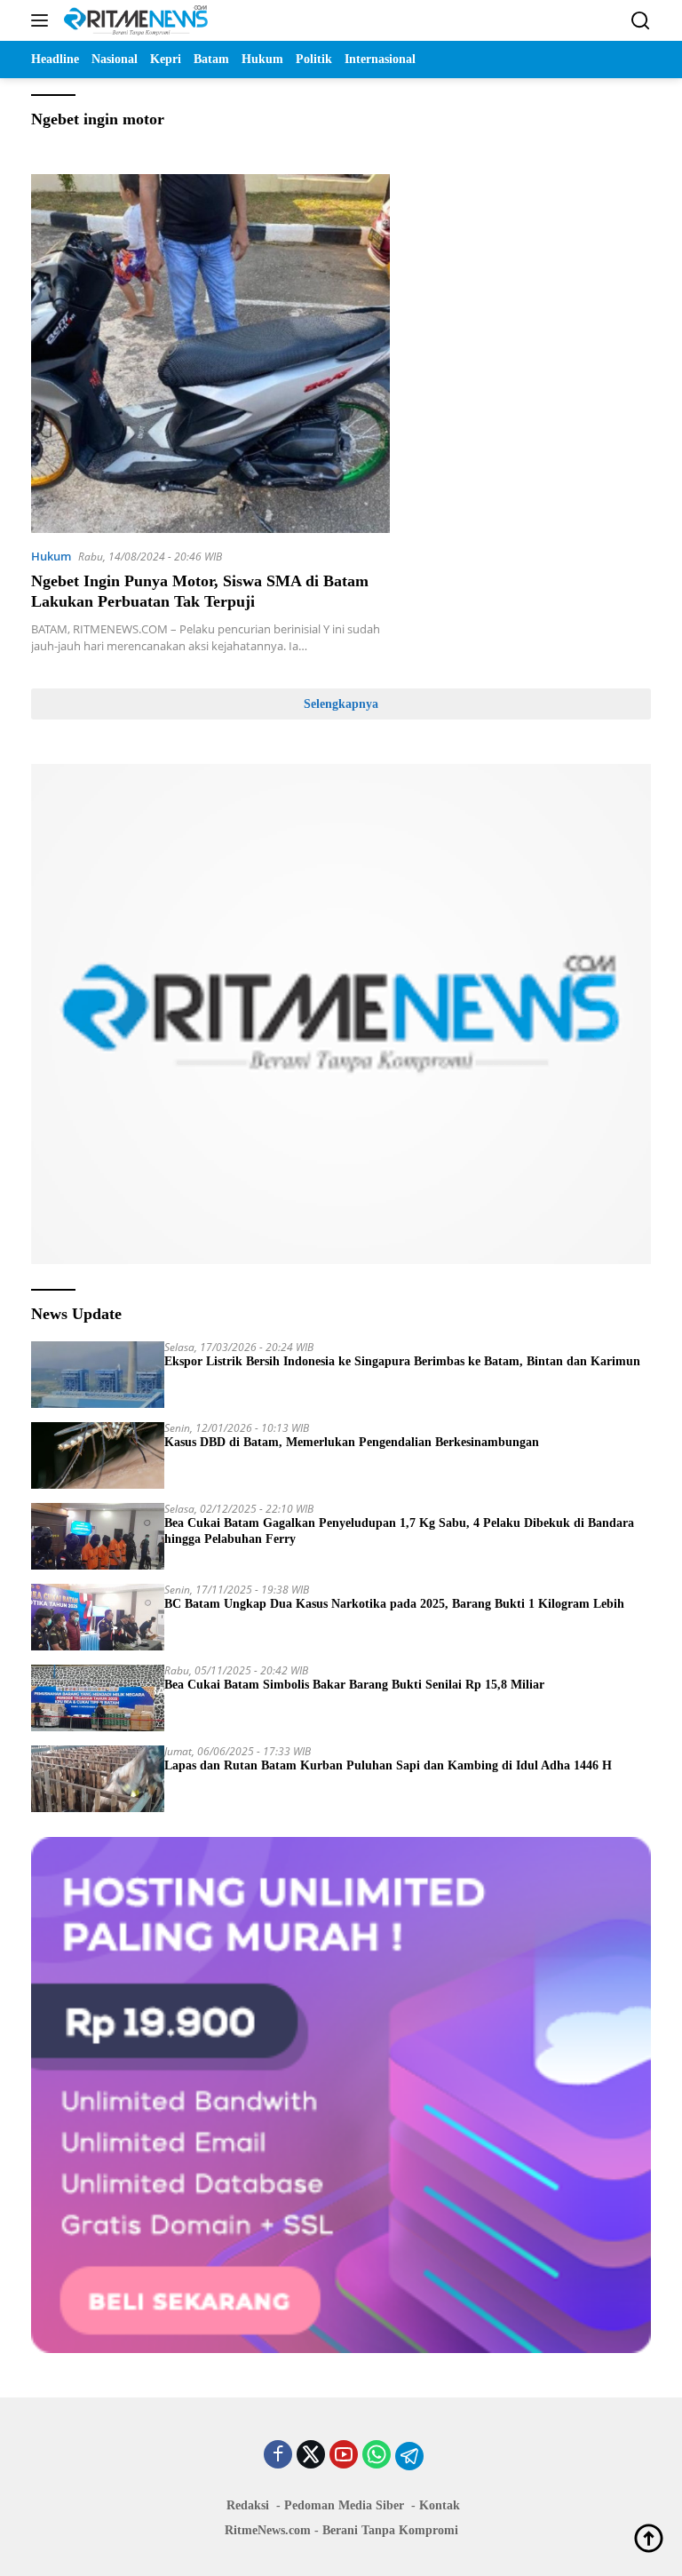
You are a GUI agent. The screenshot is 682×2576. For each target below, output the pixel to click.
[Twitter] (311, 2456)
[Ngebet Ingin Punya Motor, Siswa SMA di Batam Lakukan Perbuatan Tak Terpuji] (210, 354)
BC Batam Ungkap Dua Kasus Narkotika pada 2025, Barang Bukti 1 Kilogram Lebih (394, 1604)
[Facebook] (278, 2456)
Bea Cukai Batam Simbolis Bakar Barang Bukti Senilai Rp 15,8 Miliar (354, 1685)
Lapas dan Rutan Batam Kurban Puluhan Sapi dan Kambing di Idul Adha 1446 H (388, 1765)
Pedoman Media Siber (344, 2505)
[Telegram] (409, 2456)
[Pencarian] (641, 21)
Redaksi (248, 2505)
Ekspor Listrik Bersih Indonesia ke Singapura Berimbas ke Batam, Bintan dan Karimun (402, 1361)
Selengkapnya (341, 704)
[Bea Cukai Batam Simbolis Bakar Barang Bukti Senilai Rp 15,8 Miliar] (98, 1698)
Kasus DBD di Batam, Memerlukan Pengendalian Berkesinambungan (352, 1442)
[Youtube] (344, 2456)
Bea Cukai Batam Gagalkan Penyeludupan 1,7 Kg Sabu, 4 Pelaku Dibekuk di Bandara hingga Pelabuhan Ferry (399, 1531)
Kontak (440, 2505)
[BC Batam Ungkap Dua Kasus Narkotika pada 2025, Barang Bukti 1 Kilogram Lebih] (98, 1617)
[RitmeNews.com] (134, 20)
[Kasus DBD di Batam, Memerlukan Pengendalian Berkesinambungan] (98, 1455)
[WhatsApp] (377, 2456)
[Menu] (43, 20)
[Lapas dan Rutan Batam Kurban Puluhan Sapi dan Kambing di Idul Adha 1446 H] (98, 1779)
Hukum (51, 556)
